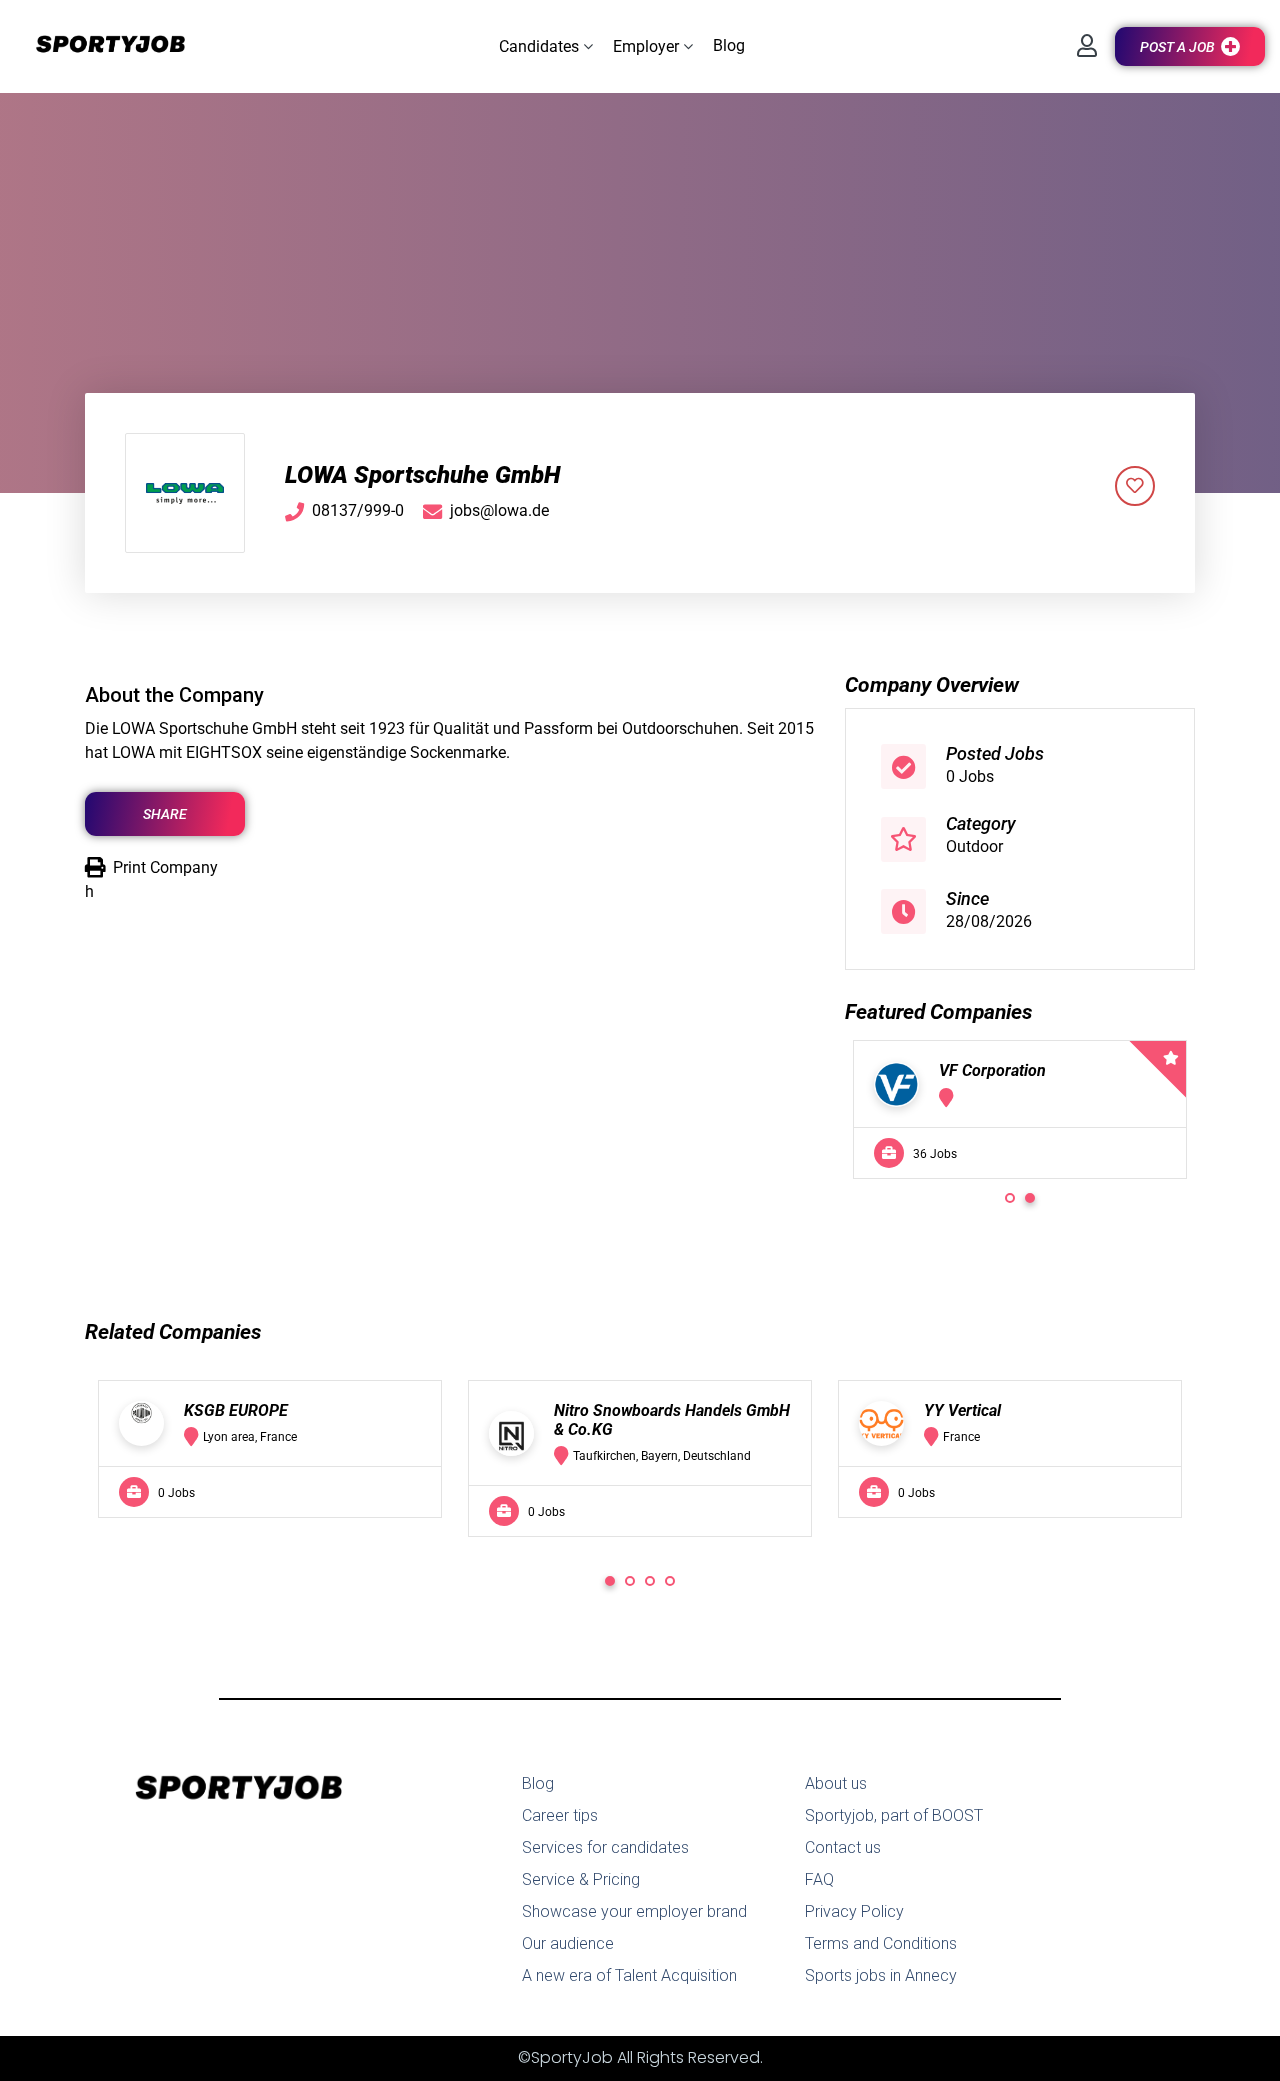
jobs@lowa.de (499, 510)
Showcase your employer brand (634, 1911)
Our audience (568, 1943)
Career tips (560, 1815)
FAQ (819, 1879)
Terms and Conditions (881, 1943)
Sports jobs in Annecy (881, 1975)
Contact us (843, 1847)
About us (836, 1783)
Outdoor (974, 846)
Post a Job (1177, 47)
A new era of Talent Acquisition (629, 1975)
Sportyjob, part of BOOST (894, 1815)
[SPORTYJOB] (100, 45)
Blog (538, 1783)
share (165, 814)
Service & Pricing (581, 1879)
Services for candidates (605, 1847)
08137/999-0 (358, 510)
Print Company (165, 867)
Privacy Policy (854, 1911)
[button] (546, 46)
